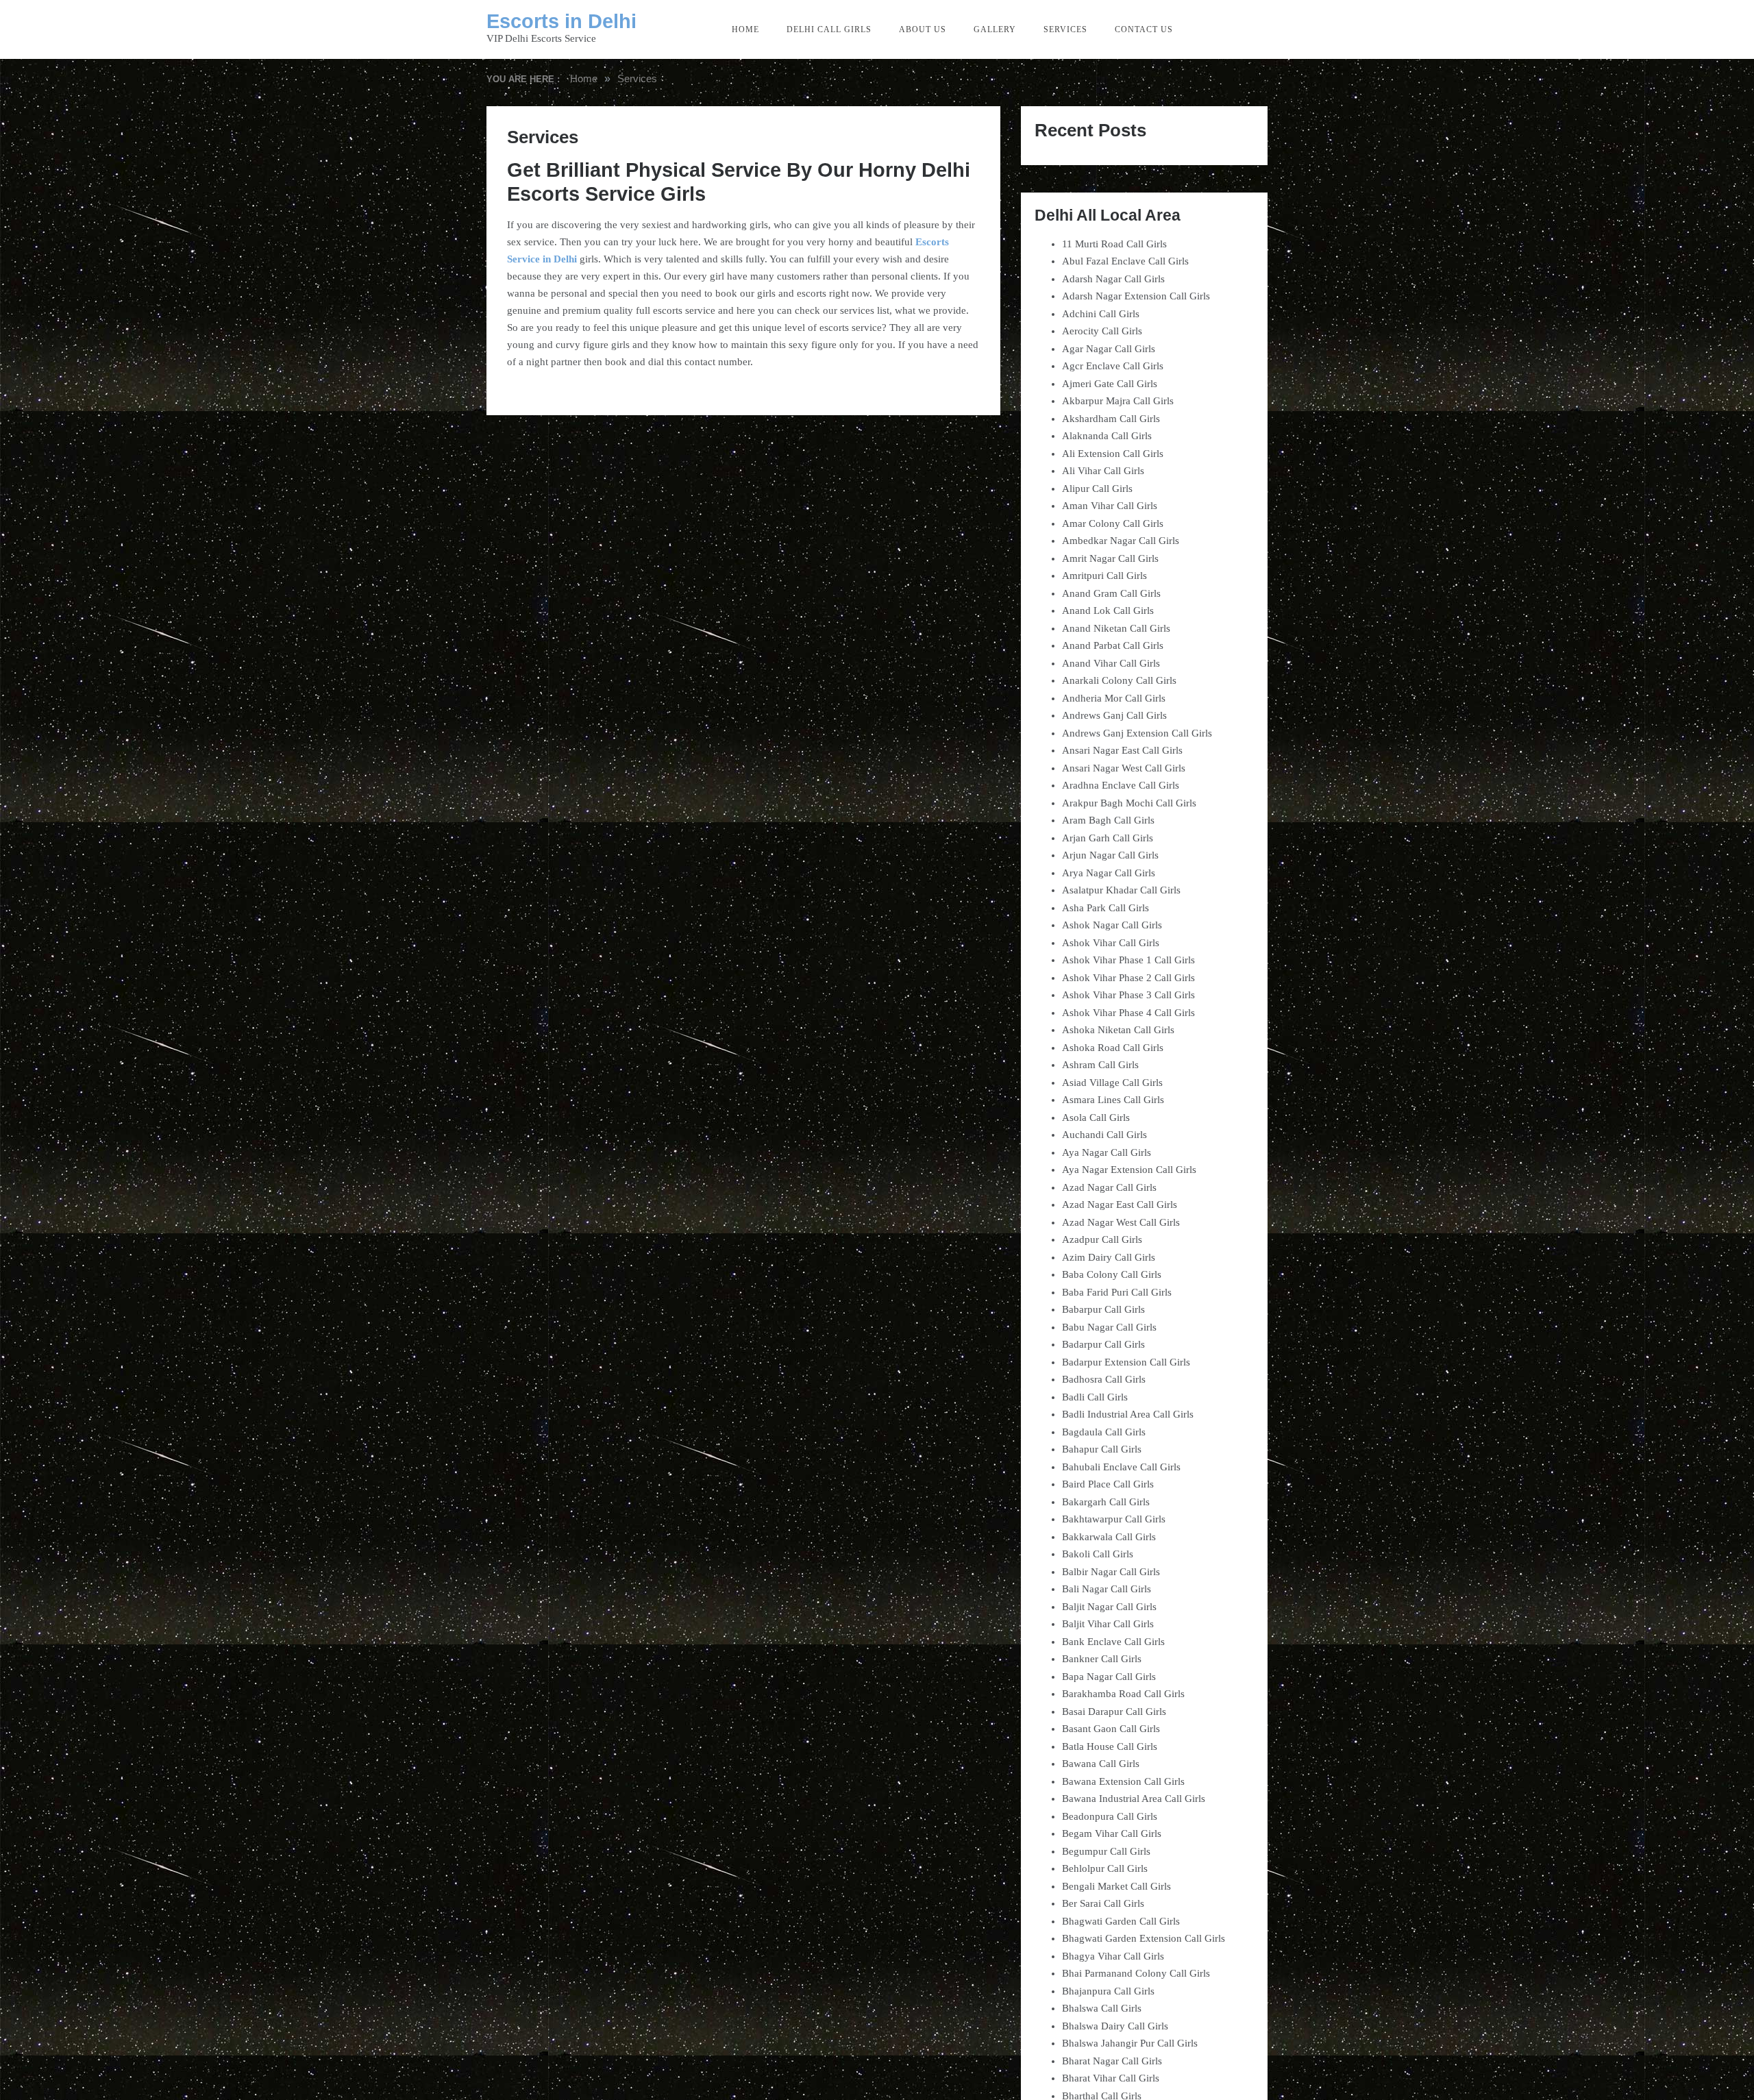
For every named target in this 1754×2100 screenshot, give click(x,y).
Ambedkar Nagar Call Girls (1121, 541)
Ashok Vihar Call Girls (1111, 943)
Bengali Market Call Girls (1116, 1886)
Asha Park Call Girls (1105, 908)
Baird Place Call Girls (1108, 1484)
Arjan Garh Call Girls (1108, 838)
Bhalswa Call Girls (1102, 2008)
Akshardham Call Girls (1111, 419)
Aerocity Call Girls (1102, 331)
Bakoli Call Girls (1098, 1554)
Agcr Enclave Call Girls (1113, 366)
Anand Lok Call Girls (1108, 610)
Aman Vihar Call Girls (1110, 506)
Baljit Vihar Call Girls (1108, 1624)
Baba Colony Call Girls (1112, 1274)
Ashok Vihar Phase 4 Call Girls (1128, 1013)
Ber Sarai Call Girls (1103, 1903)
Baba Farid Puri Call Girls (1117, 1292)
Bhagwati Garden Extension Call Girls (1144, 1938)
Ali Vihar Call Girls (1103, 471)
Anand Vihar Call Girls (1111, 663)
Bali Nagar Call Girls (1107, 1589)
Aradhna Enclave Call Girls (1121, 785)
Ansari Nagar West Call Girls (1124, 768)
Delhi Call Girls (829, 29)
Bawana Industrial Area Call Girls (1134, 1799)
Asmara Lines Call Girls (1113, 1100)
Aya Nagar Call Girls (1107, 1152)
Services (1065, 29)
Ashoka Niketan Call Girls (1118, 1030)
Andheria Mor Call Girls (1114, 698)
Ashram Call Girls (1100, 1065)
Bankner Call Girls (1102, 1659)
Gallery (995, 29)
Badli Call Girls (1095, 1397)
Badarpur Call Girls (1103, 1344)
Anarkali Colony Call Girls (1119, 680)
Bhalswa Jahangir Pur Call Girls (1130, 2043)
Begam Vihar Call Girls (1112, 1833)
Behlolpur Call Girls (1105, 1868)
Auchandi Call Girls (1104, 1135)
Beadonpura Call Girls (1110, 1816)
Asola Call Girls (1096, 1117)
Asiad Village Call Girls (1112, 1083)
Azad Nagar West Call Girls (1121, 1222)
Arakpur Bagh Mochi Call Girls (1129, 803)
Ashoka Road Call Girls (1113, 1048)
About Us (923, 29)
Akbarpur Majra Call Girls (1118, 401)
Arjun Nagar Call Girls (1110, 855)
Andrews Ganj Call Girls (1114, 715)
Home (745, 29)
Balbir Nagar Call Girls (1111, 1572)
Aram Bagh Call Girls (1108, 820)
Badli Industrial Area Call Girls (1128, 1414)
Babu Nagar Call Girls (1109, 1327)
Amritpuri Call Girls (1104, 576)
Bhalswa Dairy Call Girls (1115, 2026)
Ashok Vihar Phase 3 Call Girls (1128, 995)
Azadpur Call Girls (1102, 1239)
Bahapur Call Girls (1102, 1449)
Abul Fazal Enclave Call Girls (1125, 261)
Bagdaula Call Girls (1104, 1432)
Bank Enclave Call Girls (1113, 1642)
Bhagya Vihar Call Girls (1113, 1956)
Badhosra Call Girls (1104, 1379)
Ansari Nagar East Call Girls (1122, 750)
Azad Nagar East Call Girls (1120, 1205)
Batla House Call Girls (1110, 1746)
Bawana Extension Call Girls (1123, 1781)
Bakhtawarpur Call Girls (1114, 1519)
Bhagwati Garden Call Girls (1121, 1921)
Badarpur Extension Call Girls (1126, 1362)
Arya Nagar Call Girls (1109, 873)
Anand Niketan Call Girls (1116, 628)
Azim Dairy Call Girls (1109, 1257)
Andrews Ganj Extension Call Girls (1137, 733)
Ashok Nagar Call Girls (1112, 925)
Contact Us (1144, 29)
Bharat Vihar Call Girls (1111, 2078)
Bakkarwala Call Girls (1109, 1537)
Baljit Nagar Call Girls (1109, 1607)
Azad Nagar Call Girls (1109, 1187)
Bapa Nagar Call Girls (1109, 1677)
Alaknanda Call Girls (1107, 436)
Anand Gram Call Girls (1111, 593)
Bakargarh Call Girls (1106, 1502)
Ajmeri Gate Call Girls (1110, 384)
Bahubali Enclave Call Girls (1121, 1467)
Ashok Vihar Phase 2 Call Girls (1128, 978)
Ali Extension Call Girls (1113, 454)
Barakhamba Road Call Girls (1123, 1694)
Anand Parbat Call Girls (1113, 645)
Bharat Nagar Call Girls (1112, 2061)
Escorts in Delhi (561, 21)
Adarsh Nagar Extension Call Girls (1136, 296)
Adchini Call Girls (1101, 314)
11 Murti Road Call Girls (1114, 244)
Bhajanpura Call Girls (1108, 1991)
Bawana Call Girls (1101, 1764)
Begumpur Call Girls (1106, 1851)
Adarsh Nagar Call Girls (1113, 279)
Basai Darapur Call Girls (1114, 1712)
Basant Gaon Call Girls (1111, 1729)
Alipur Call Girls (1097, 489)
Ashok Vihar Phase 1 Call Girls (1128, 960)
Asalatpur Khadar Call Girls (1121, 890)
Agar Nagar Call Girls (1109, 349)
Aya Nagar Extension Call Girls (1129, 1170)
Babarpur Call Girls (1103, 1309)
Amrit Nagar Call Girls (1110, 558)
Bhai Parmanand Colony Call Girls (1136, 1973)
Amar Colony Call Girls (1113, 523)
